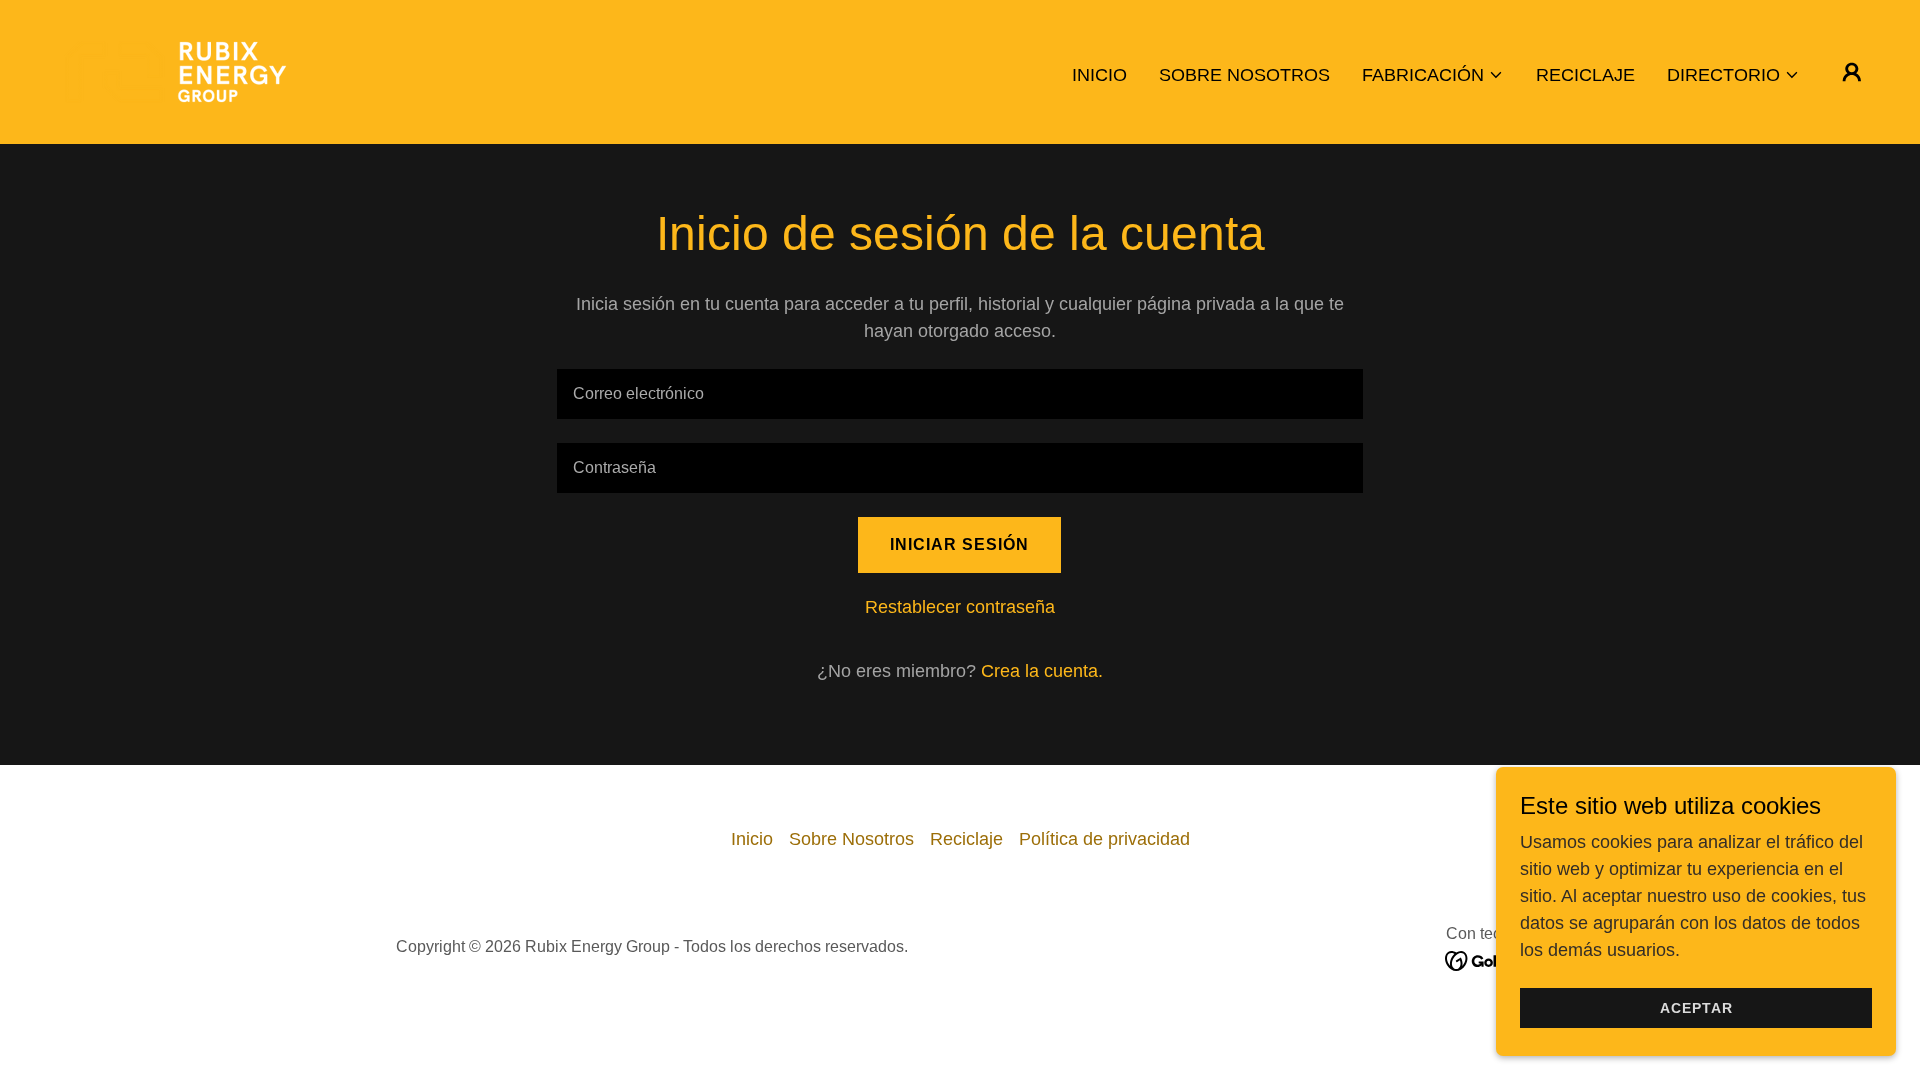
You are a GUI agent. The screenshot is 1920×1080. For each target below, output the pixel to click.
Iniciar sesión (959, 544)
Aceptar (1696, 1008)
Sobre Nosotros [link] (1244, 75)
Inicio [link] (1099, 75)
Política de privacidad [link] (1104, 839)
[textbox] (959, 394)
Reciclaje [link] (1585, 75)
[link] (176, 71)
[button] (1433, 75)
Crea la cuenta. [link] (1042, 671)
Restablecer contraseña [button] (960, 607)
